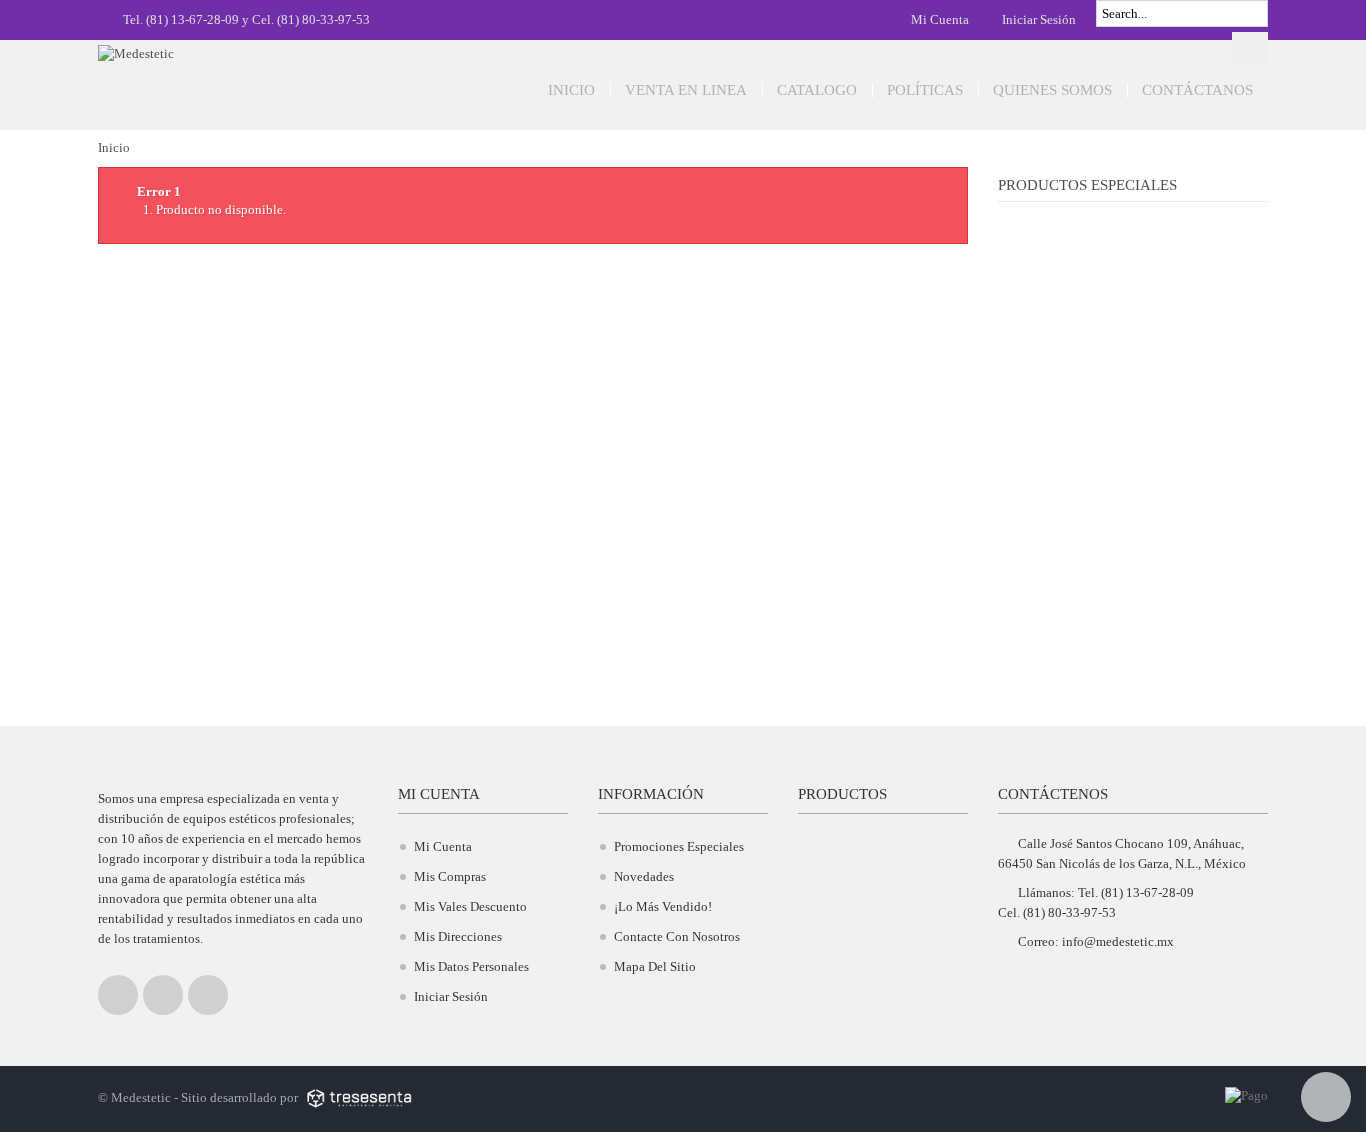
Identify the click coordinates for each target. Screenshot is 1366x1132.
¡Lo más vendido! (663, 906)
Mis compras (450, 876)
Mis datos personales (471, 966)
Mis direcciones (458, 936)
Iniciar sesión (1037, 19)
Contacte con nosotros (677, 936)
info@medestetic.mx (1118, 941)
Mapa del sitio (655, 966)
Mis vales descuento (470, 906)
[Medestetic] (223, 77)
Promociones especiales (679, 846)
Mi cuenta (938, 19)
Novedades (644, 876)
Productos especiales (1087, 185)
